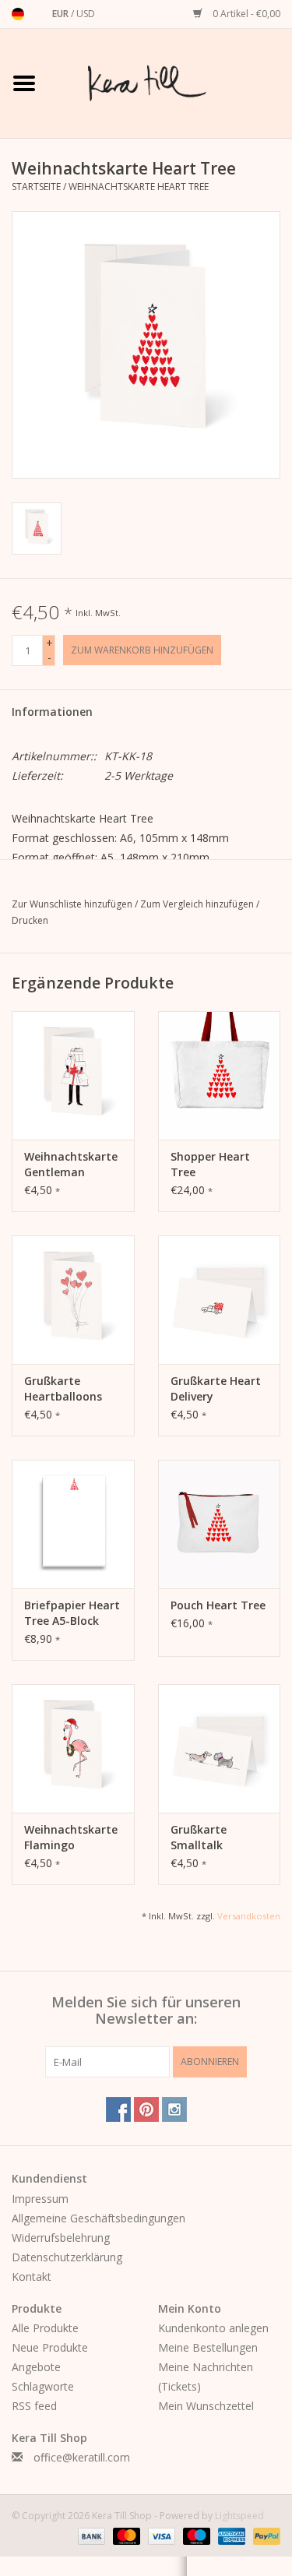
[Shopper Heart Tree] (220, 1075)
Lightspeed (239, 2516)
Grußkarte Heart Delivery (216, 1388)
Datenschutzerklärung (67, 2257)
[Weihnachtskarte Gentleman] (73, 1075)
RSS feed (34, 2406)
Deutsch (18, 14)
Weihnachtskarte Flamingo (71, 1837)
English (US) (38, 14)
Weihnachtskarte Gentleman (71, 1164)
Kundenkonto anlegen (213, 2328)
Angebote (36, 2367)
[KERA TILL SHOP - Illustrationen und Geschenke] (171, 82)
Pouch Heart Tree (218, 1605)
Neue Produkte (50, 2347)
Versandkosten (249, 1916)
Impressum (40, 2199)
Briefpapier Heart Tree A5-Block (72, 1613)
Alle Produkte (45, 2328)
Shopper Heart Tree (210, 1164)
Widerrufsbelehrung (61, 2238)
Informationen (52, 712)
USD (86, 14)
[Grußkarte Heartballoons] (73, 1300)
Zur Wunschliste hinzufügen (73, 904)
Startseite (36, 187)
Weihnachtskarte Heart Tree (139, 187)
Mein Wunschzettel (206, 2406)
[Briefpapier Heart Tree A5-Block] (73, 1524)
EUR (62, 14)
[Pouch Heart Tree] (220, 1524)
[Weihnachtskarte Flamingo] (73, 1748)
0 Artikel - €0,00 (245, 14)
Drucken (30, 920)
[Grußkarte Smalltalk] (220, 1748)
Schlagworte (43, 2386)
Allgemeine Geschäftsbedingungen (99, 2218)
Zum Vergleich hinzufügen (198, 904)
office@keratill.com (82, 2457)
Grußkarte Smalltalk (199, 1837)
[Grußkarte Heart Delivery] (220, 1300)
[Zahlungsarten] (90, 2535)
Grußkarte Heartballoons (63, 1388)
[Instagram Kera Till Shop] (174, 2109)
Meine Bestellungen (208, 2347)
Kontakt (32, 2276)
